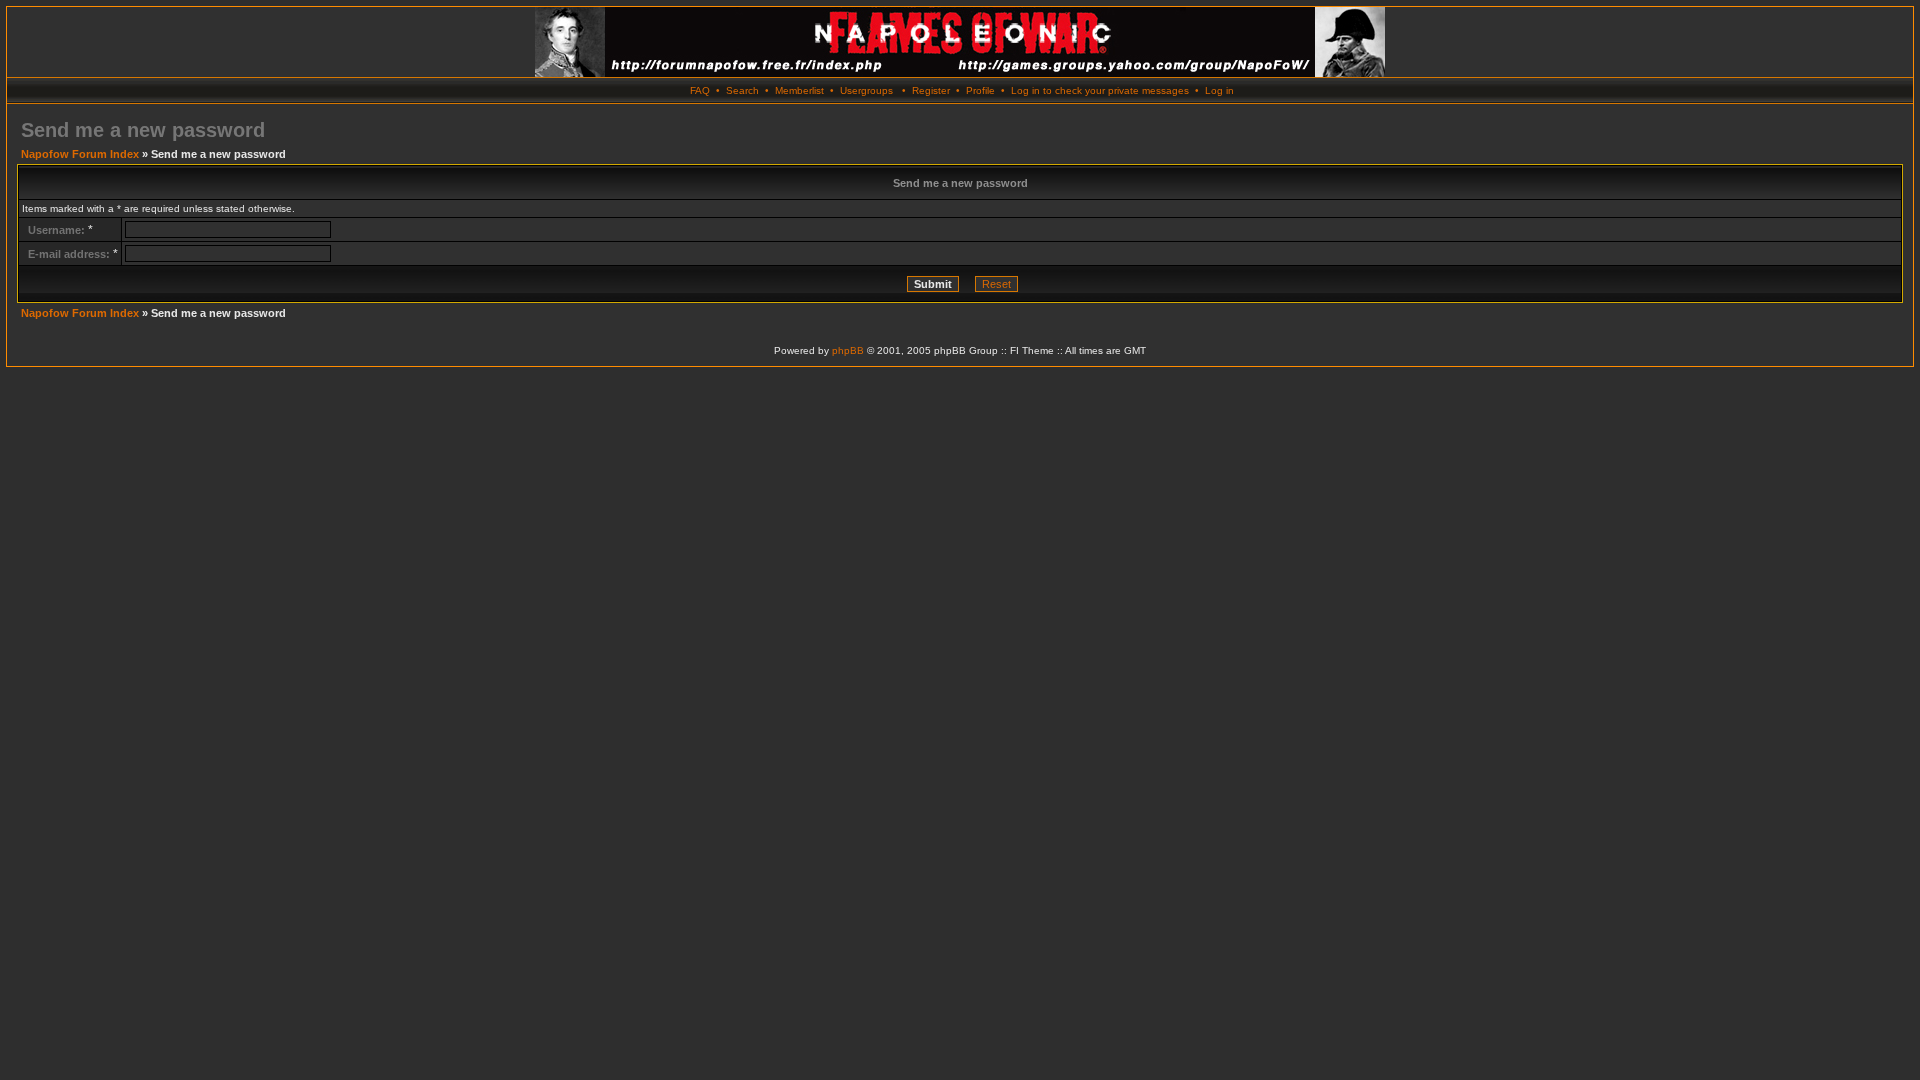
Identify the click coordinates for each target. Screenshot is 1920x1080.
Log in (1219, 90)
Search (742, 90)
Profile (980, 90)
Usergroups (866, 90)
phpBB (848, 350)
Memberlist (799, 90)
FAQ (700, 90)
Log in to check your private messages (1100, 90)
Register (931, 90)
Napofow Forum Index (80, 154)
